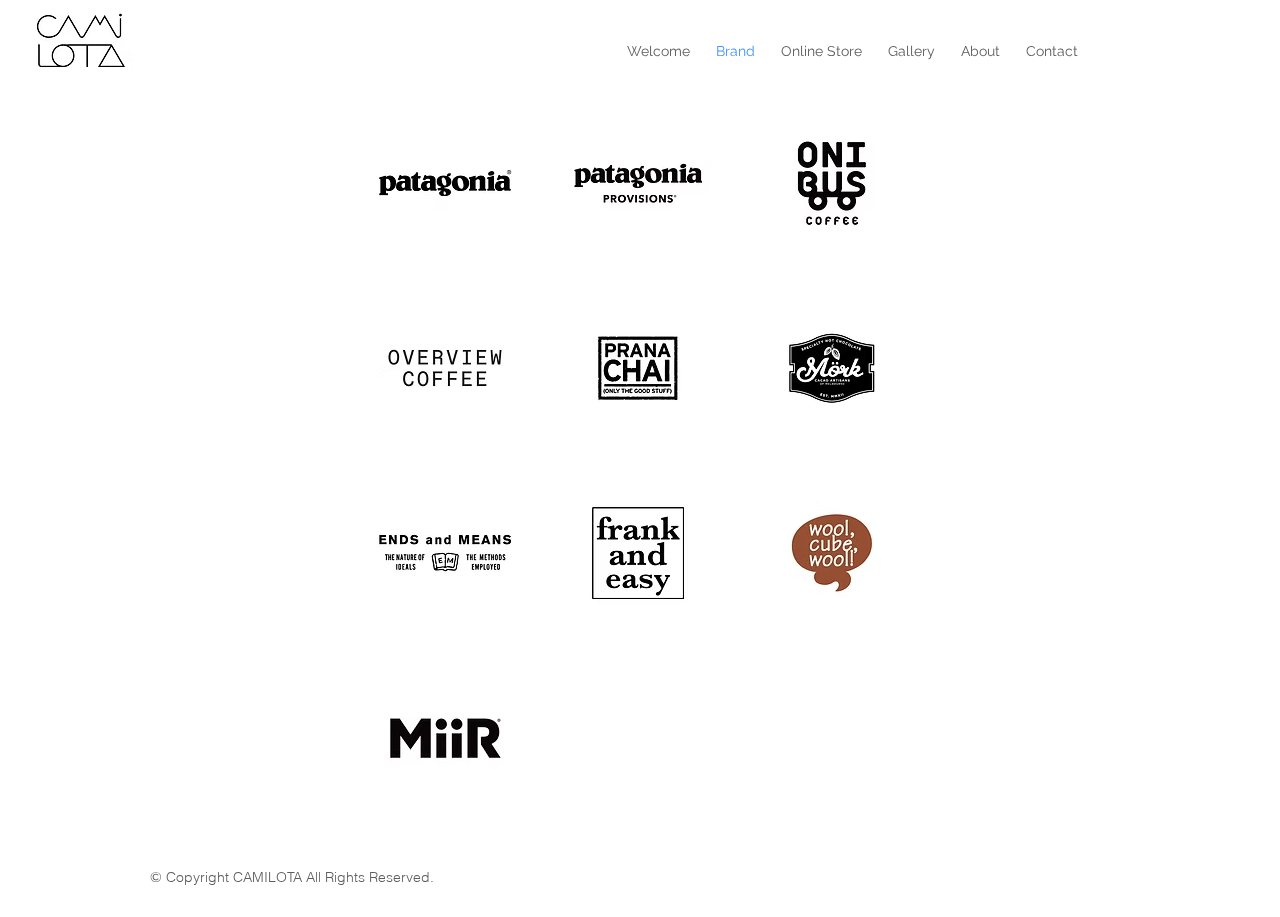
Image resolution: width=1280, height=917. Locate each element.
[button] (445, 183)
